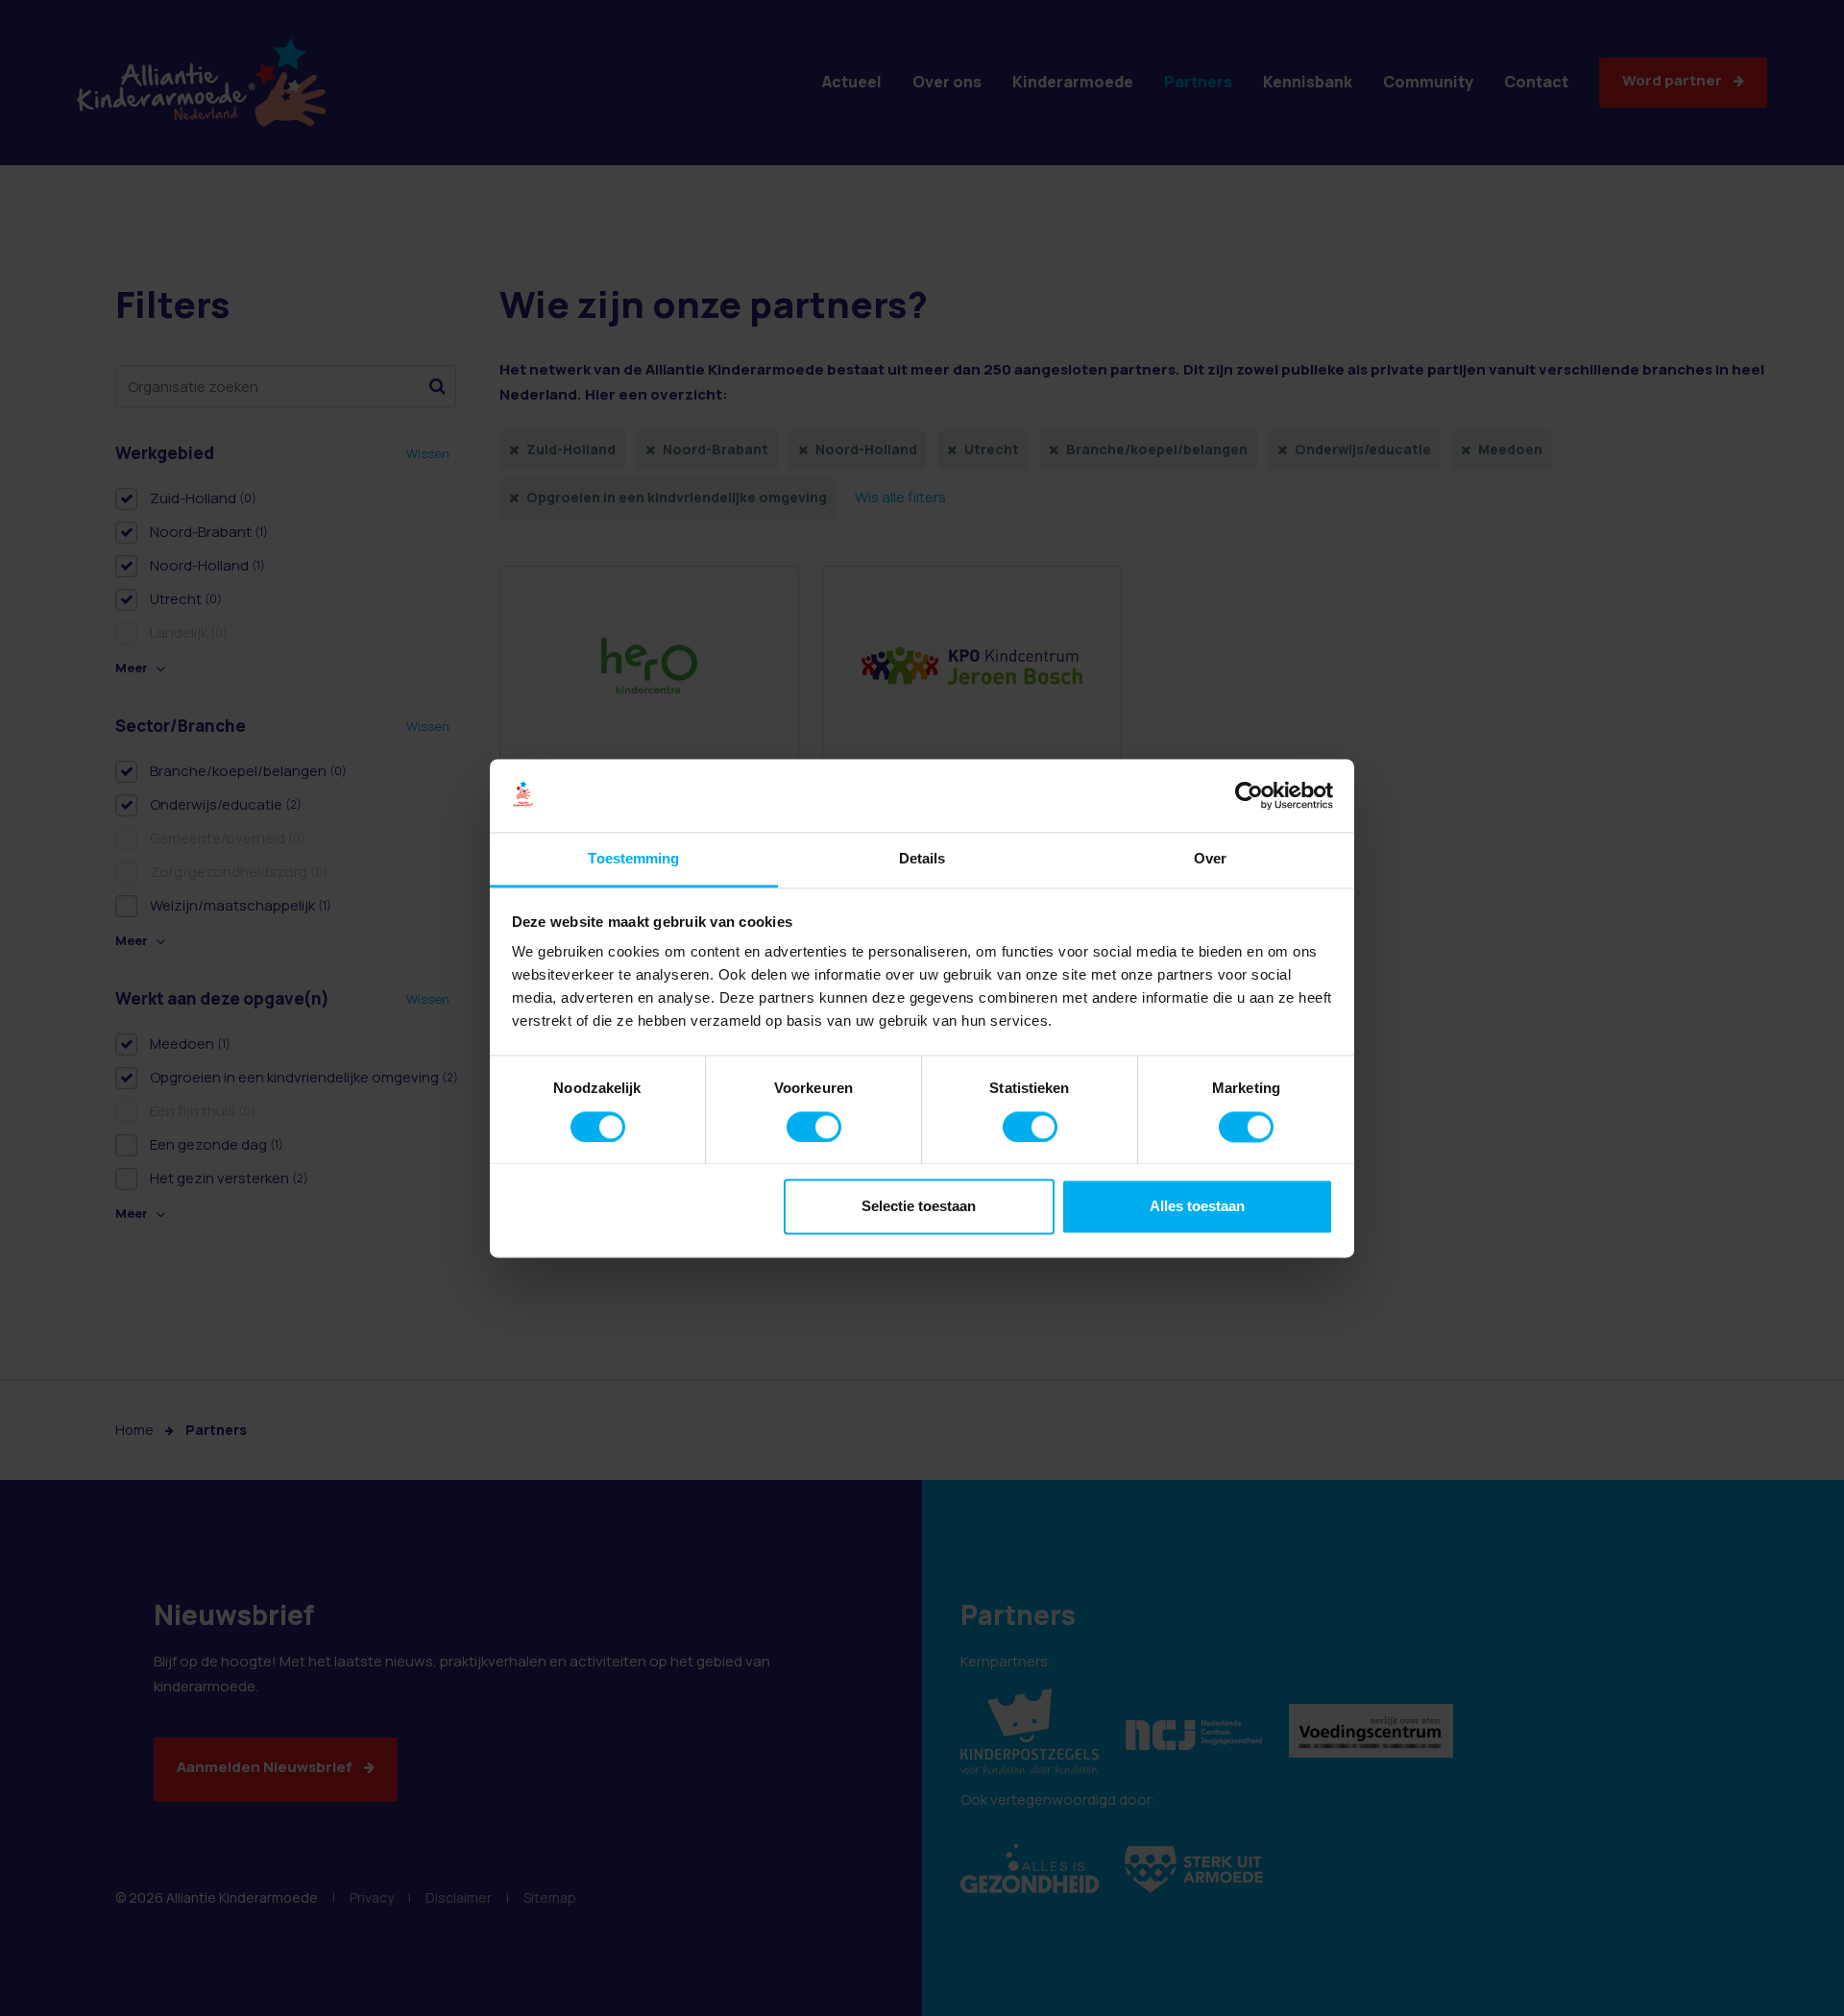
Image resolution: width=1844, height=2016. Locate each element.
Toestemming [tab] (633, 859)
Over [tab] (1210, 859)
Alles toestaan (1197, 1207)
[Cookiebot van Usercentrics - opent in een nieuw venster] (1249, 795)
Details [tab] (922, 859)
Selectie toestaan (919, 1207)
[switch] (814, 1127)
